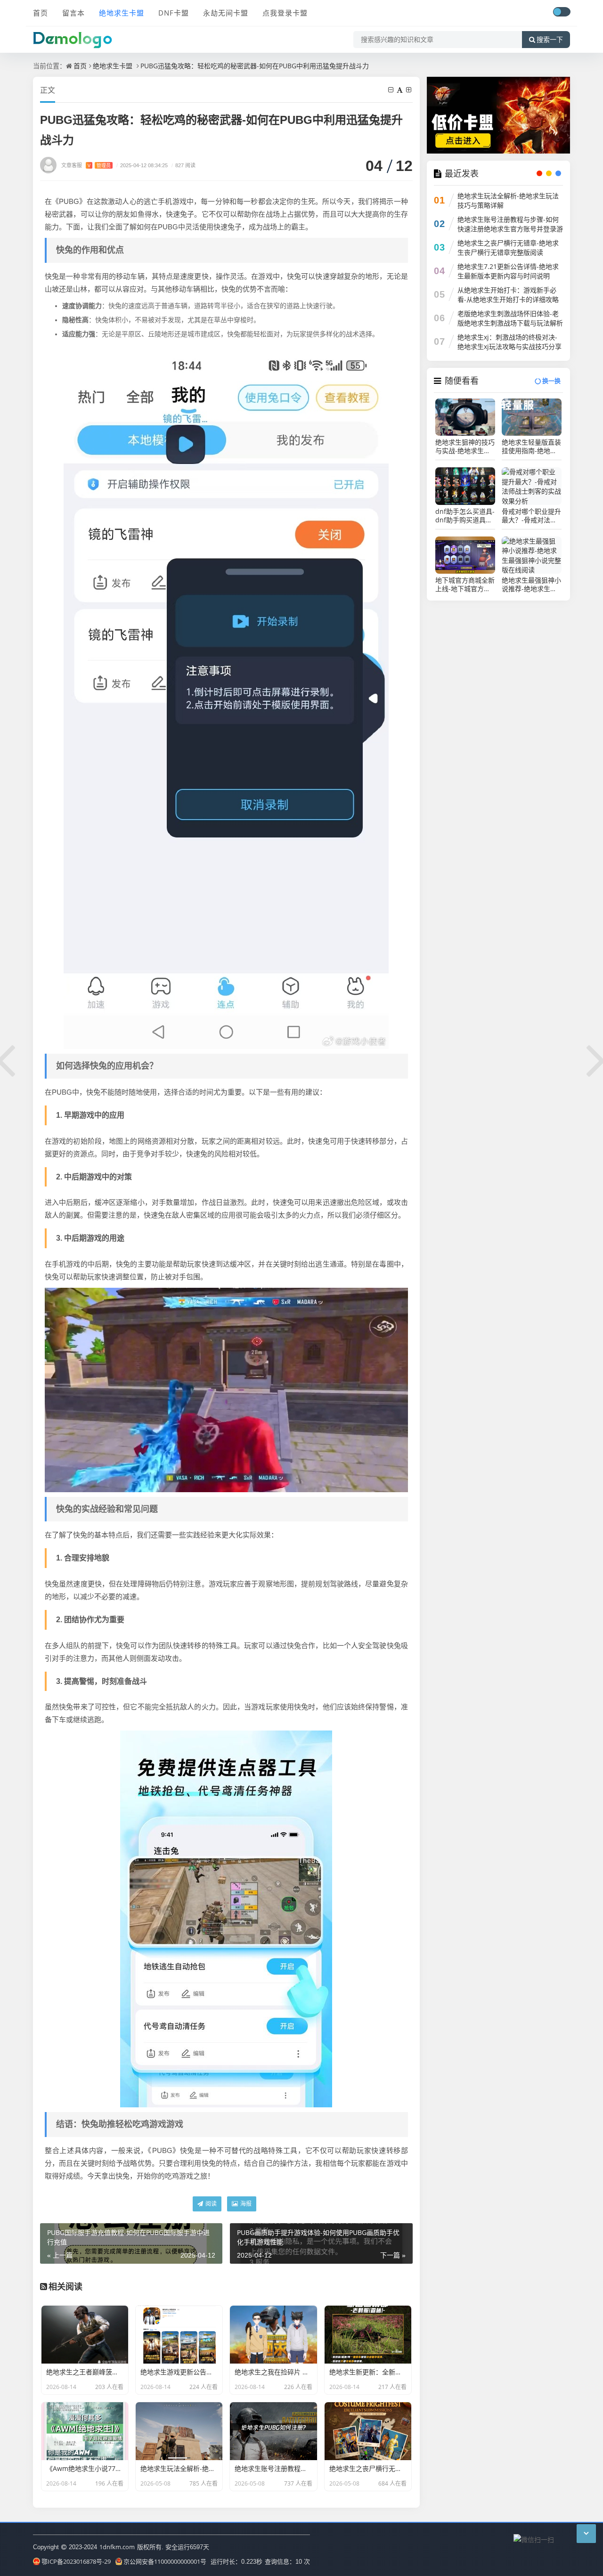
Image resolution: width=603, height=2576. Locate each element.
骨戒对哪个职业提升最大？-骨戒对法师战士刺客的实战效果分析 (531, 516)
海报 (245, 2204)
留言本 (73, 13)
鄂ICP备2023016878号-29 (76, 2561)
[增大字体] (409, 90)
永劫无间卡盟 (226, 13)
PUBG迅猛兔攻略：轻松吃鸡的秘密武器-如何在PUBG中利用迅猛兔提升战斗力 (255, 66)
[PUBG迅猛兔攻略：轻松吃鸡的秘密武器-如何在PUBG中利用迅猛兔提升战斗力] (226, 695)
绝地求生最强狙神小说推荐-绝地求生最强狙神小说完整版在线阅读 (531, 585)
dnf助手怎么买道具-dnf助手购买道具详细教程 (465, 516)
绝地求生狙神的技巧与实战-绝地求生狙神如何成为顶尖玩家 (465, 447)
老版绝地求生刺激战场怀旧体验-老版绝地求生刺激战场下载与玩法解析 (510, 318)
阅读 (210, 2204)
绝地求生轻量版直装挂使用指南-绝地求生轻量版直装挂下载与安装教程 (531, 447)
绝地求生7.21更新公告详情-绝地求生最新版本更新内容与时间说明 (508, 271)
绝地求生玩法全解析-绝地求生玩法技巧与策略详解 (508, 200)
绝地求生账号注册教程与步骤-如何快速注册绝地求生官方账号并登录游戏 (510, 229)
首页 (41, 13)
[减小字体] (391, 90)
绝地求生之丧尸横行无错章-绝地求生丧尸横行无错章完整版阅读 (508, 248)
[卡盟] (498, 114)
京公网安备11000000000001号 (165, 2561)
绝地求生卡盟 (122, 13)
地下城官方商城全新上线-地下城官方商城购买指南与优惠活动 (465, 585)
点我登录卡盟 (285, 13)
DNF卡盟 (174, 13)
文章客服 (86, 165)
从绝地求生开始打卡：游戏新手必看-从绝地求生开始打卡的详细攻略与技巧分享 (508, 299)
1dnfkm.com (117, 2547)
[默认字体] (400, 90)
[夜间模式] (562, 12)
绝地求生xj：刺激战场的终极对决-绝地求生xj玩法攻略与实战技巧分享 (509, 342)
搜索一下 (550, 40)
